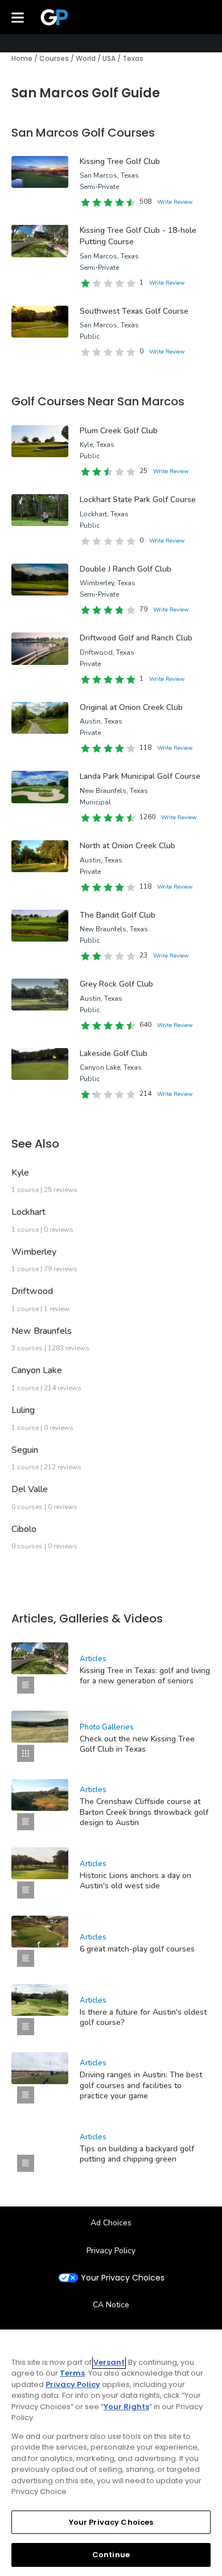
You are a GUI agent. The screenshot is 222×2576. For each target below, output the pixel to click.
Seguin (25, 1450)
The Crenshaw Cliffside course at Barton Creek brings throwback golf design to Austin (144, 1812)
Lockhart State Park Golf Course (138, 500)
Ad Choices (111, 2223)
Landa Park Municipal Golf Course (140, 776)
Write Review (175, 202)
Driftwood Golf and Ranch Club (136, 638)
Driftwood (32, 1291)
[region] (111, 2453)
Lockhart (28, 1212)
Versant (109, 2362)
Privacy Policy (111, 2251)
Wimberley (34, 1252)
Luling (23, 1410)
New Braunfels (42, 1331)
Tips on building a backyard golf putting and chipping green (137, 2154)
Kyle (20, 1173)
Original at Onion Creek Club (131, 707)
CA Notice (111, 2305)
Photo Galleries (107, 1727)
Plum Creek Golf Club (119, 431)
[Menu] (18, 17)
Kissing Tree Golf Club (120, 161)
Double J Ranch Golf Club (126, 569)
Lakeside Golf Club (114, 1053)
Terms (72, 2373)
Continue (111, 2555)
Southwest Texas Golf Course (134, 311)
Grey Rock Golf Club (116, 984)
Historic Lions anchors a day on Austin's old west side (135, 1881)
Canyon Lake (37, 1370)
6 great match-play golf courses (137, 1949)
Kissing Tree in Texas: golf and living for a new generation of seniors (145, 1676)
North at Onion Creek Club (128, 846)
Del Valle (30, 1489)
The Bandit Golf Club (118, 915)
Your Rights (126, 2407)
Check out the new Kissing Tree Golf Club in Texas (137, 1744)
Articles (93, 1659)
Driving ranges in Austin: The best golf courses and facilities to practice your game (141, 2085)
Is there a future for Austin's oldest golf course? (143, 2017)
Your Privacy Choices (123, 2278)
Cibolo (24, 1529)
